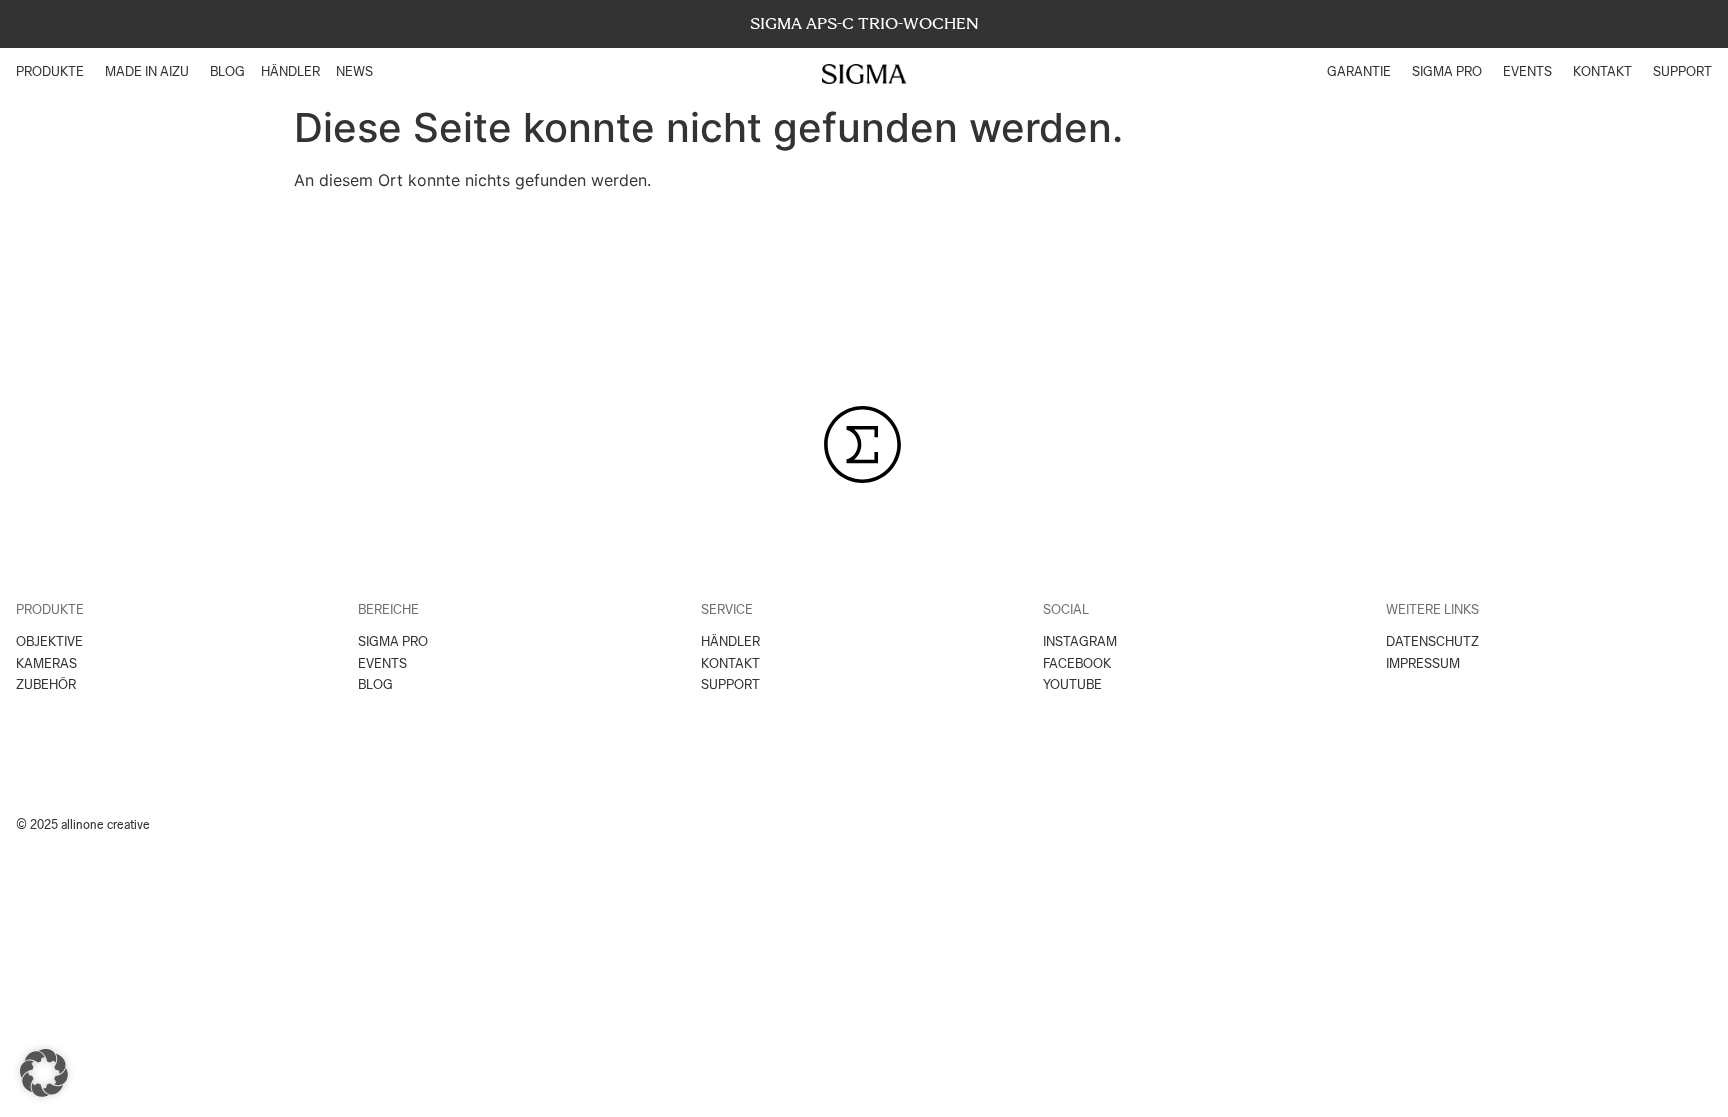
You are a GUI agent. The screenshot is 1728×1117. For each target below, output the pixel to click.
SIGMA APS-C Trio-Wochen (864, 23)
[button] (44, 1073)
